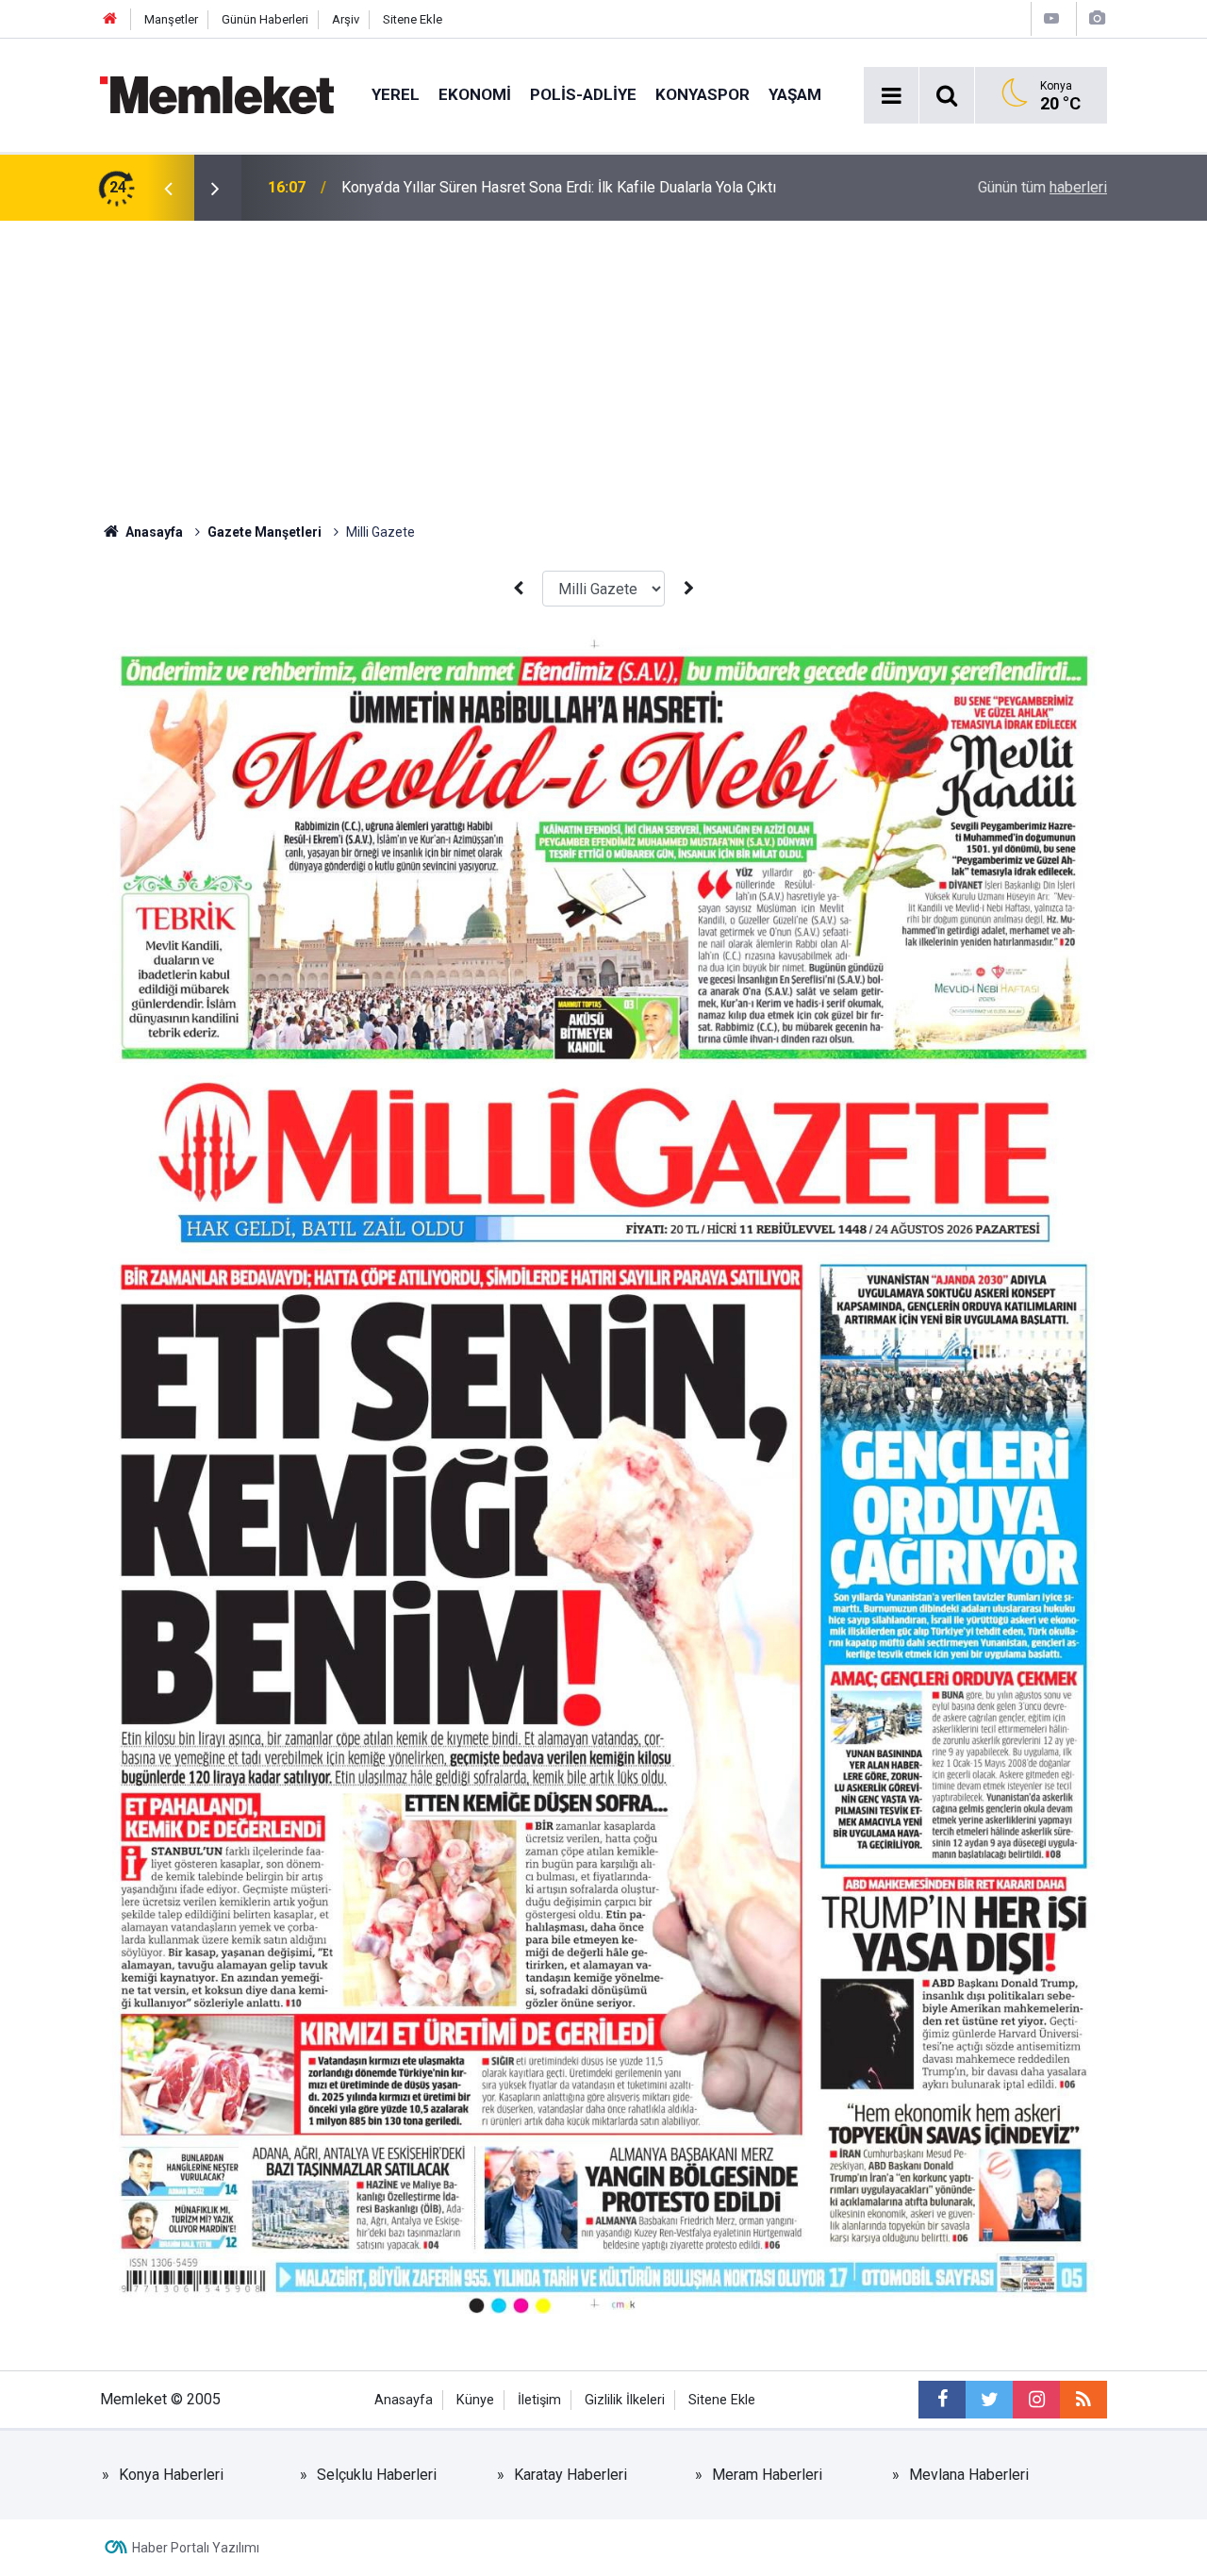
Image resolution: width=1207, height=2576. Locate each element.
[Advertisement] (603, 362)
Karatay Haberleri (570, 2475)
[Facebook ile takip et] (942, 2400)
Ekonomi (475, 94)
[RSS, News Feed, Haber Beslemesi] (1083, 2400)
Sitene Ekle (413, 19)
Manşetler (171, 19)
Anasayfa (404, 2400)
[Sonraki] (688, 589)
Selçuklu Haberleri (377, 2475)
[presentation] (168, 188)
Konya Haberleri (171, 2475)
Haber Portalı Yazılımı (196, 2548)
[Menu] (891, 96)
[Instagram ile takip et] (1036, 2400)
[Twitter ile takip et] (989, 2400)
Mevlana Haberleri (969, 2475)
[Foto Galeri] (1097, 18)
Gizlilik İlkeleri (625, 2400)
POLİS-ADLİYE (583, 94)
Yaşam (795, 94)
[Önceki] (519, 589)
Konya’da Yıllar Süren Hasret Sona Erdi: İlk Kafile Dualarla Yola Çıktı (559, 187)
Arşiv (346, 19)
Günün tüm (1042, 187)
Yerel (396, 94)
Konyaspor (703, 94)
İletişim (539, 2400)
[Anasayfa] (110, 19)
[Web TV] (1051, 18)
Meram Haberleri (767, 2475)
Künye (475, 2400)
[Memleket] (217, 94)
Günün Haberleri (265, 19)
